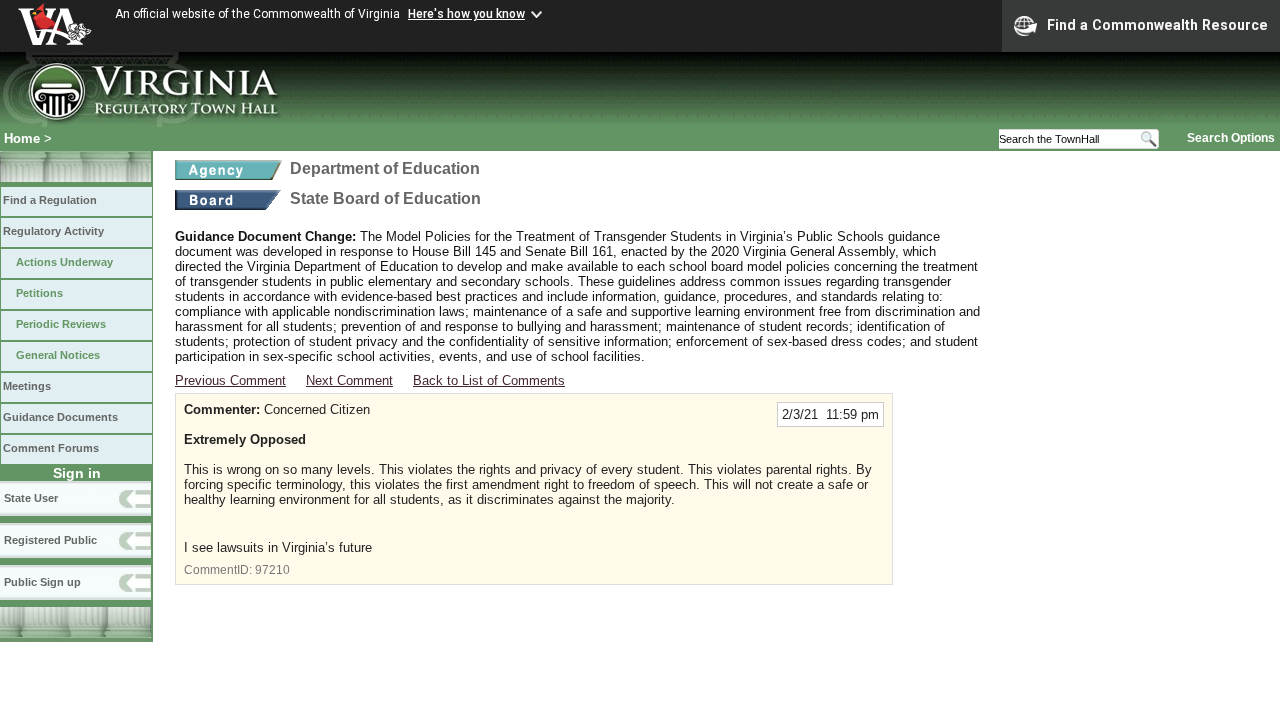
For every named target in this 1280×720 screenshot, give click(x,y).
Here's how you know (466, 14)
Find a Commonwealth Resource (1157, 25)
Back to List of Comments (489, 380)
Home (22, 138)
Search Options (1231, 138)
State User (31, 498)
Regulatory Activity (53, 231)
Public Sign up (42, 582)
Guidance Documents (60, 417)
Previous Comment (230, 380)
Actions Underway (64, 262)
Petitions (39, 293)
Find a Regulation (50, 200)
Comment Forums (51, 448)
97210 (272, 570)
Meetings (27, 386)
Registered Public (50, 540)
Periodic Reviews (61, 324)
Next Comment (349, 380)
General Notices (58, 355)
